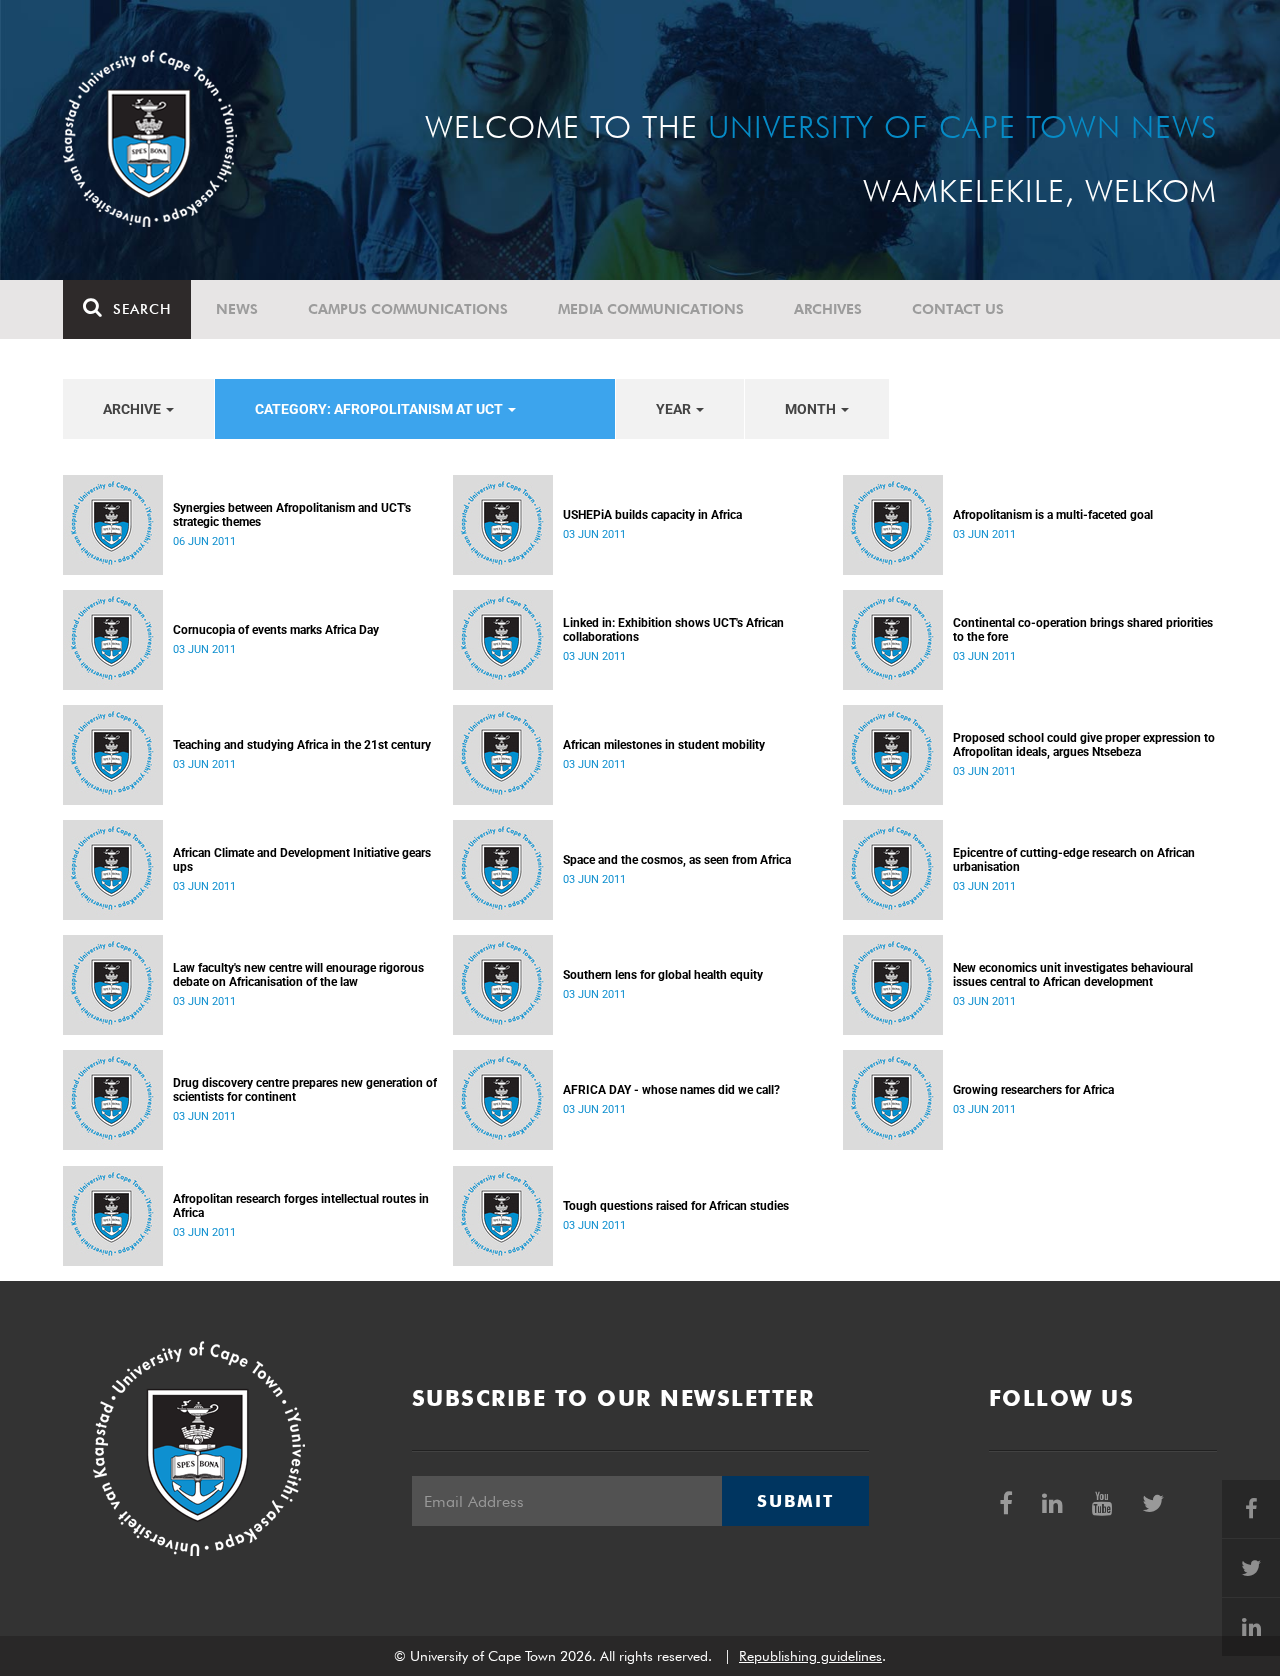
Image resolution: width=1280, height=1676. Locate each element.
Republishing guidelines (810, 1656)
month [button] (812, 409)
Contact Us (958, 309)
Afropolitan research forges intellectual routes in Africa (301, 1206)
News (237, 309)
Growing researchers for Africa (1033, 1090)
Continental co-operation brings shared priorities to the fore (1083, 630)
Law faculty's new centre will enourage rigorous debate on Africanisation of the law (298, 975)
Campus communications (408, 309)
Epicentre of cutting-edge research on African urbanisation (1074, 860)
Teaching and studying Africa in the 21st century (302, 745)
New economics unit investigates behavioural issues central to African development (1073, 975)
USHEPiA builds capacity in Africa (652, 515)
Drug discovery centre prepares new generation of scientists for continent (305, 1090)
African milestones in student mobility (664, 745)
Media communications (651, 309)
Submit (795, 1501)
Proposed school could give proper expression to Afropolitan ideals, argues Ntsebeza (1084, 745)
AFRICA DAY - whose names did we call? (671, 1090)
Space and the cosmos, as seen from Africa (677, 860)
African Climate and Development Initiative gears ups (302, 860)
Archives (828, 309)
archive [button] (133, 409)
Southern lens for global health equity (663, 975)
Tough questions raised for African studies (676, 1206)
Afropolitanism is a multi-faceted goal (1053, 515)
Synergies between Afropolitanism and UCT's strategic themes (292, 515)
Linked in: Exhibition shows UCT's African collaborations (673, 630)
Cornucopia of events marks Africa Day (276, 630)
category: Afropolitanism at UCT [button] (380, 409)
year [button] (675, 409)
